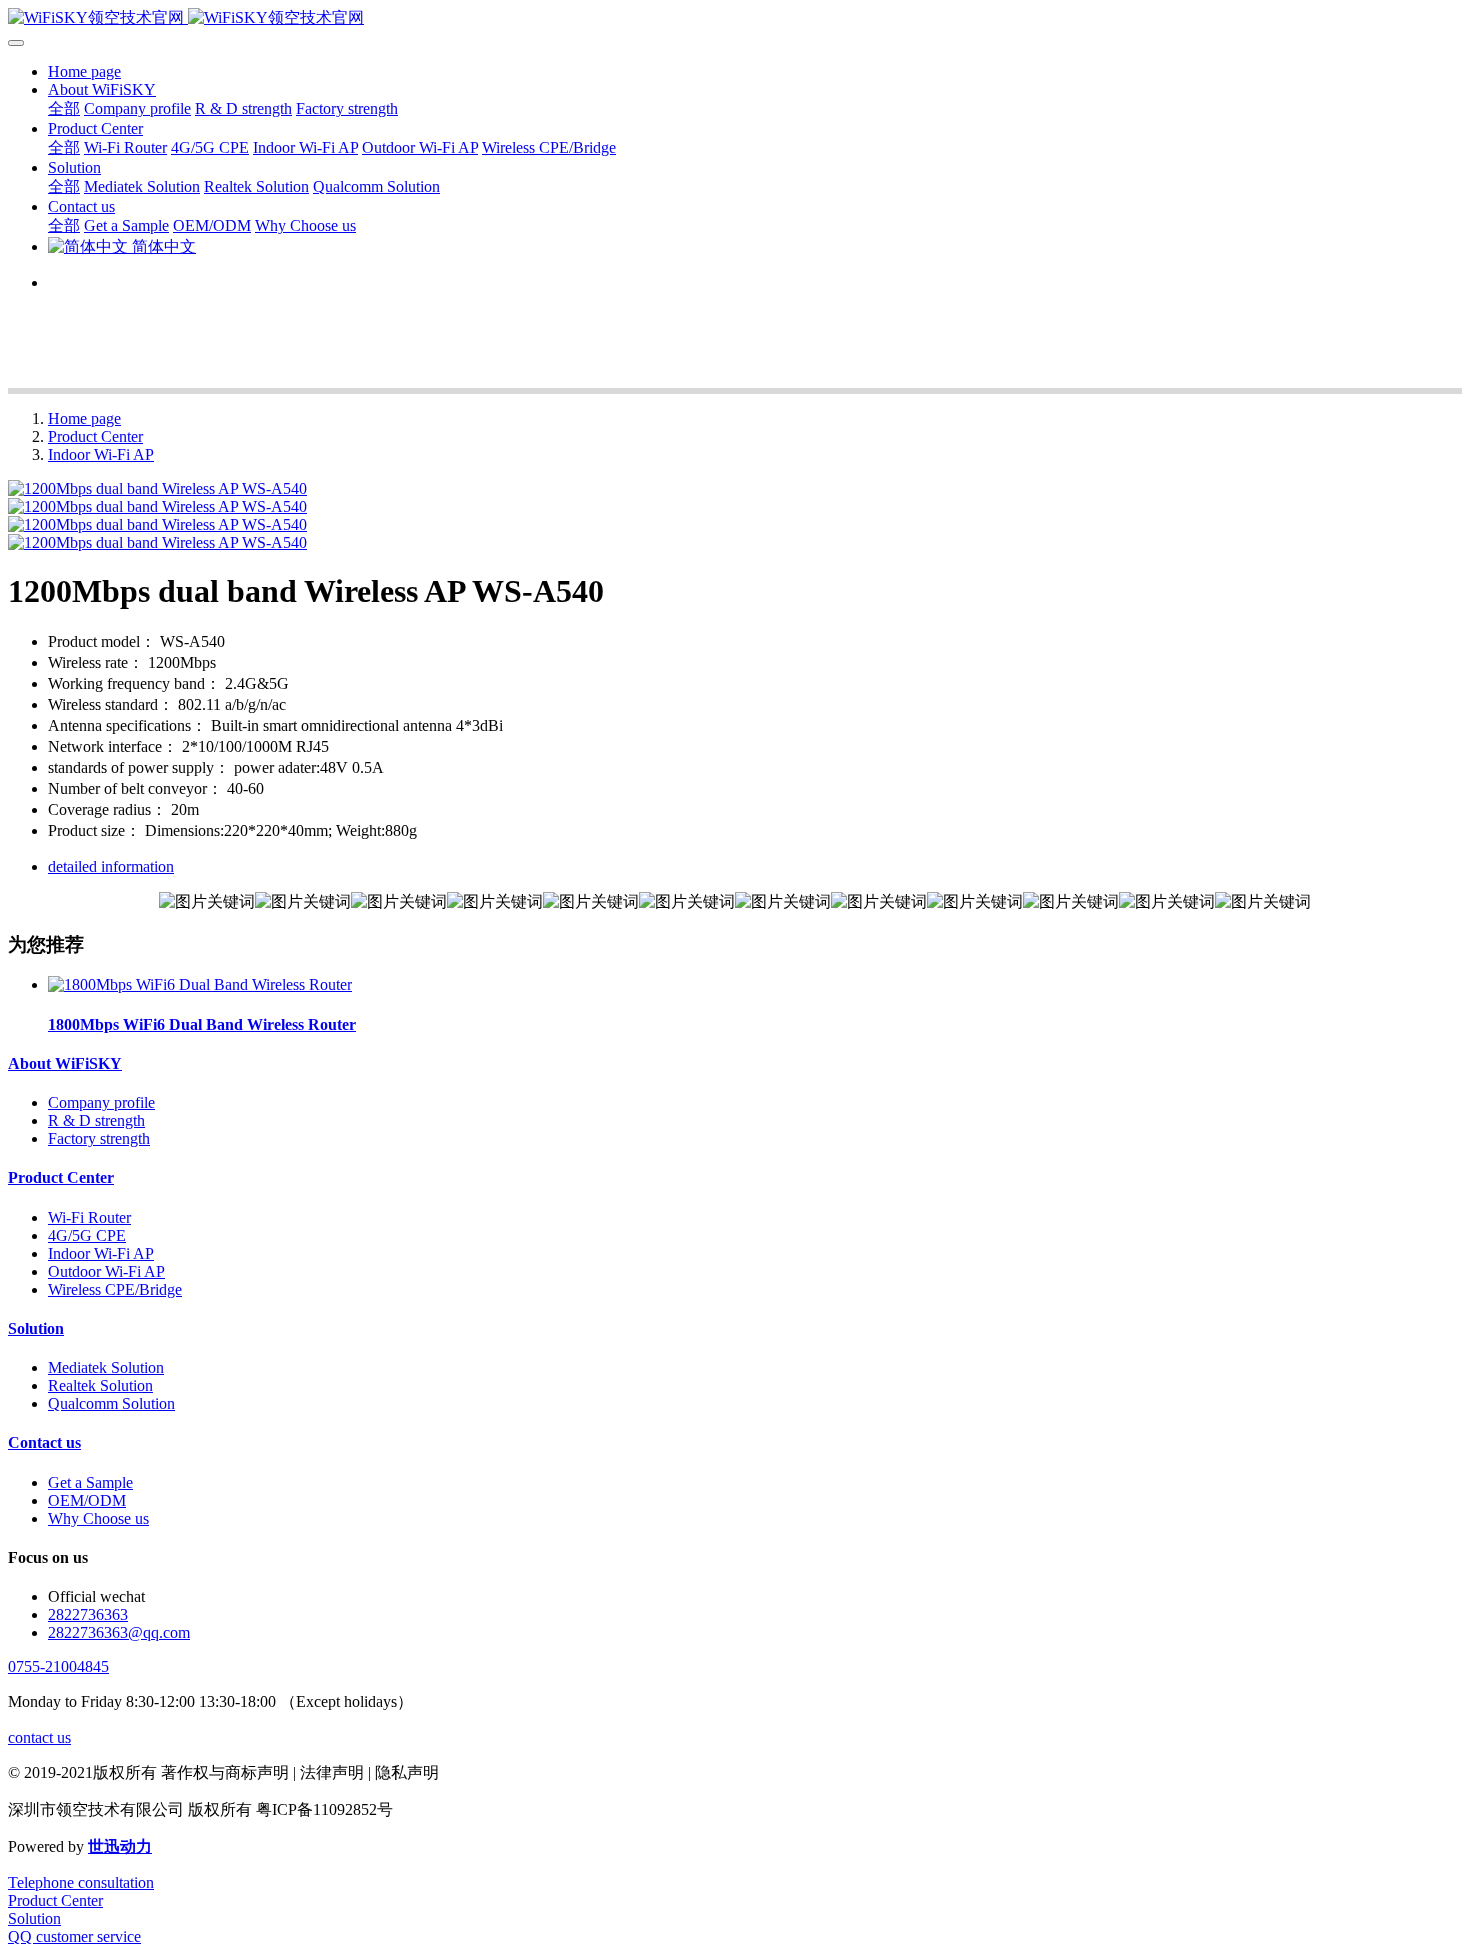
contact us (39, 1737)
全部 (64, 108)
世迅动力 (120, 1846)
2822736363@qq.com (119, 1632)
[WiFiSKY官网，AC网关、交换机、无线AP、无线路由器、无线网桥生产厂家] (735, 18)
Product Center (95, 436)
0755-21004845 (58, 1666)
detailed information (111, 866)
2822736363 (88, 1614)
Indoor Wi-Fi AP (101, 454)
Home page (84, 71)
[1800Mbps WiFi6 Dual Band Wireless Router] (200, 984)
